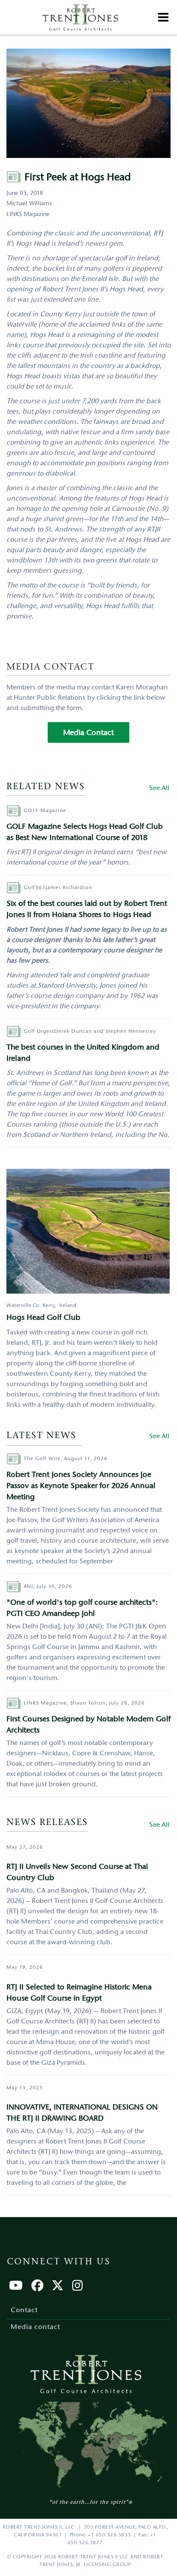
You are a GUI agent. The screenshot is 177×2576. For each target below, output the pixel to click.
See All (159, 788)
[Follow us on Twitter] (58, 2287)
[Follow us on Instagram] (78, 2287)
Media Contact (88, 733)
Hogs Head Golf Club (43, 1318)
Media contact (35, 2327)
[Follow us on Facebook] (37, 2287)
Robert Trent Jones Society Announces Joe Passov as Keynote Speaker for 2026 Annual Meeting (81, 1486)
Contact (24, 2310)
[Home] (80, 17)
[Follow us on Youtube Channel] (16, 2287)
